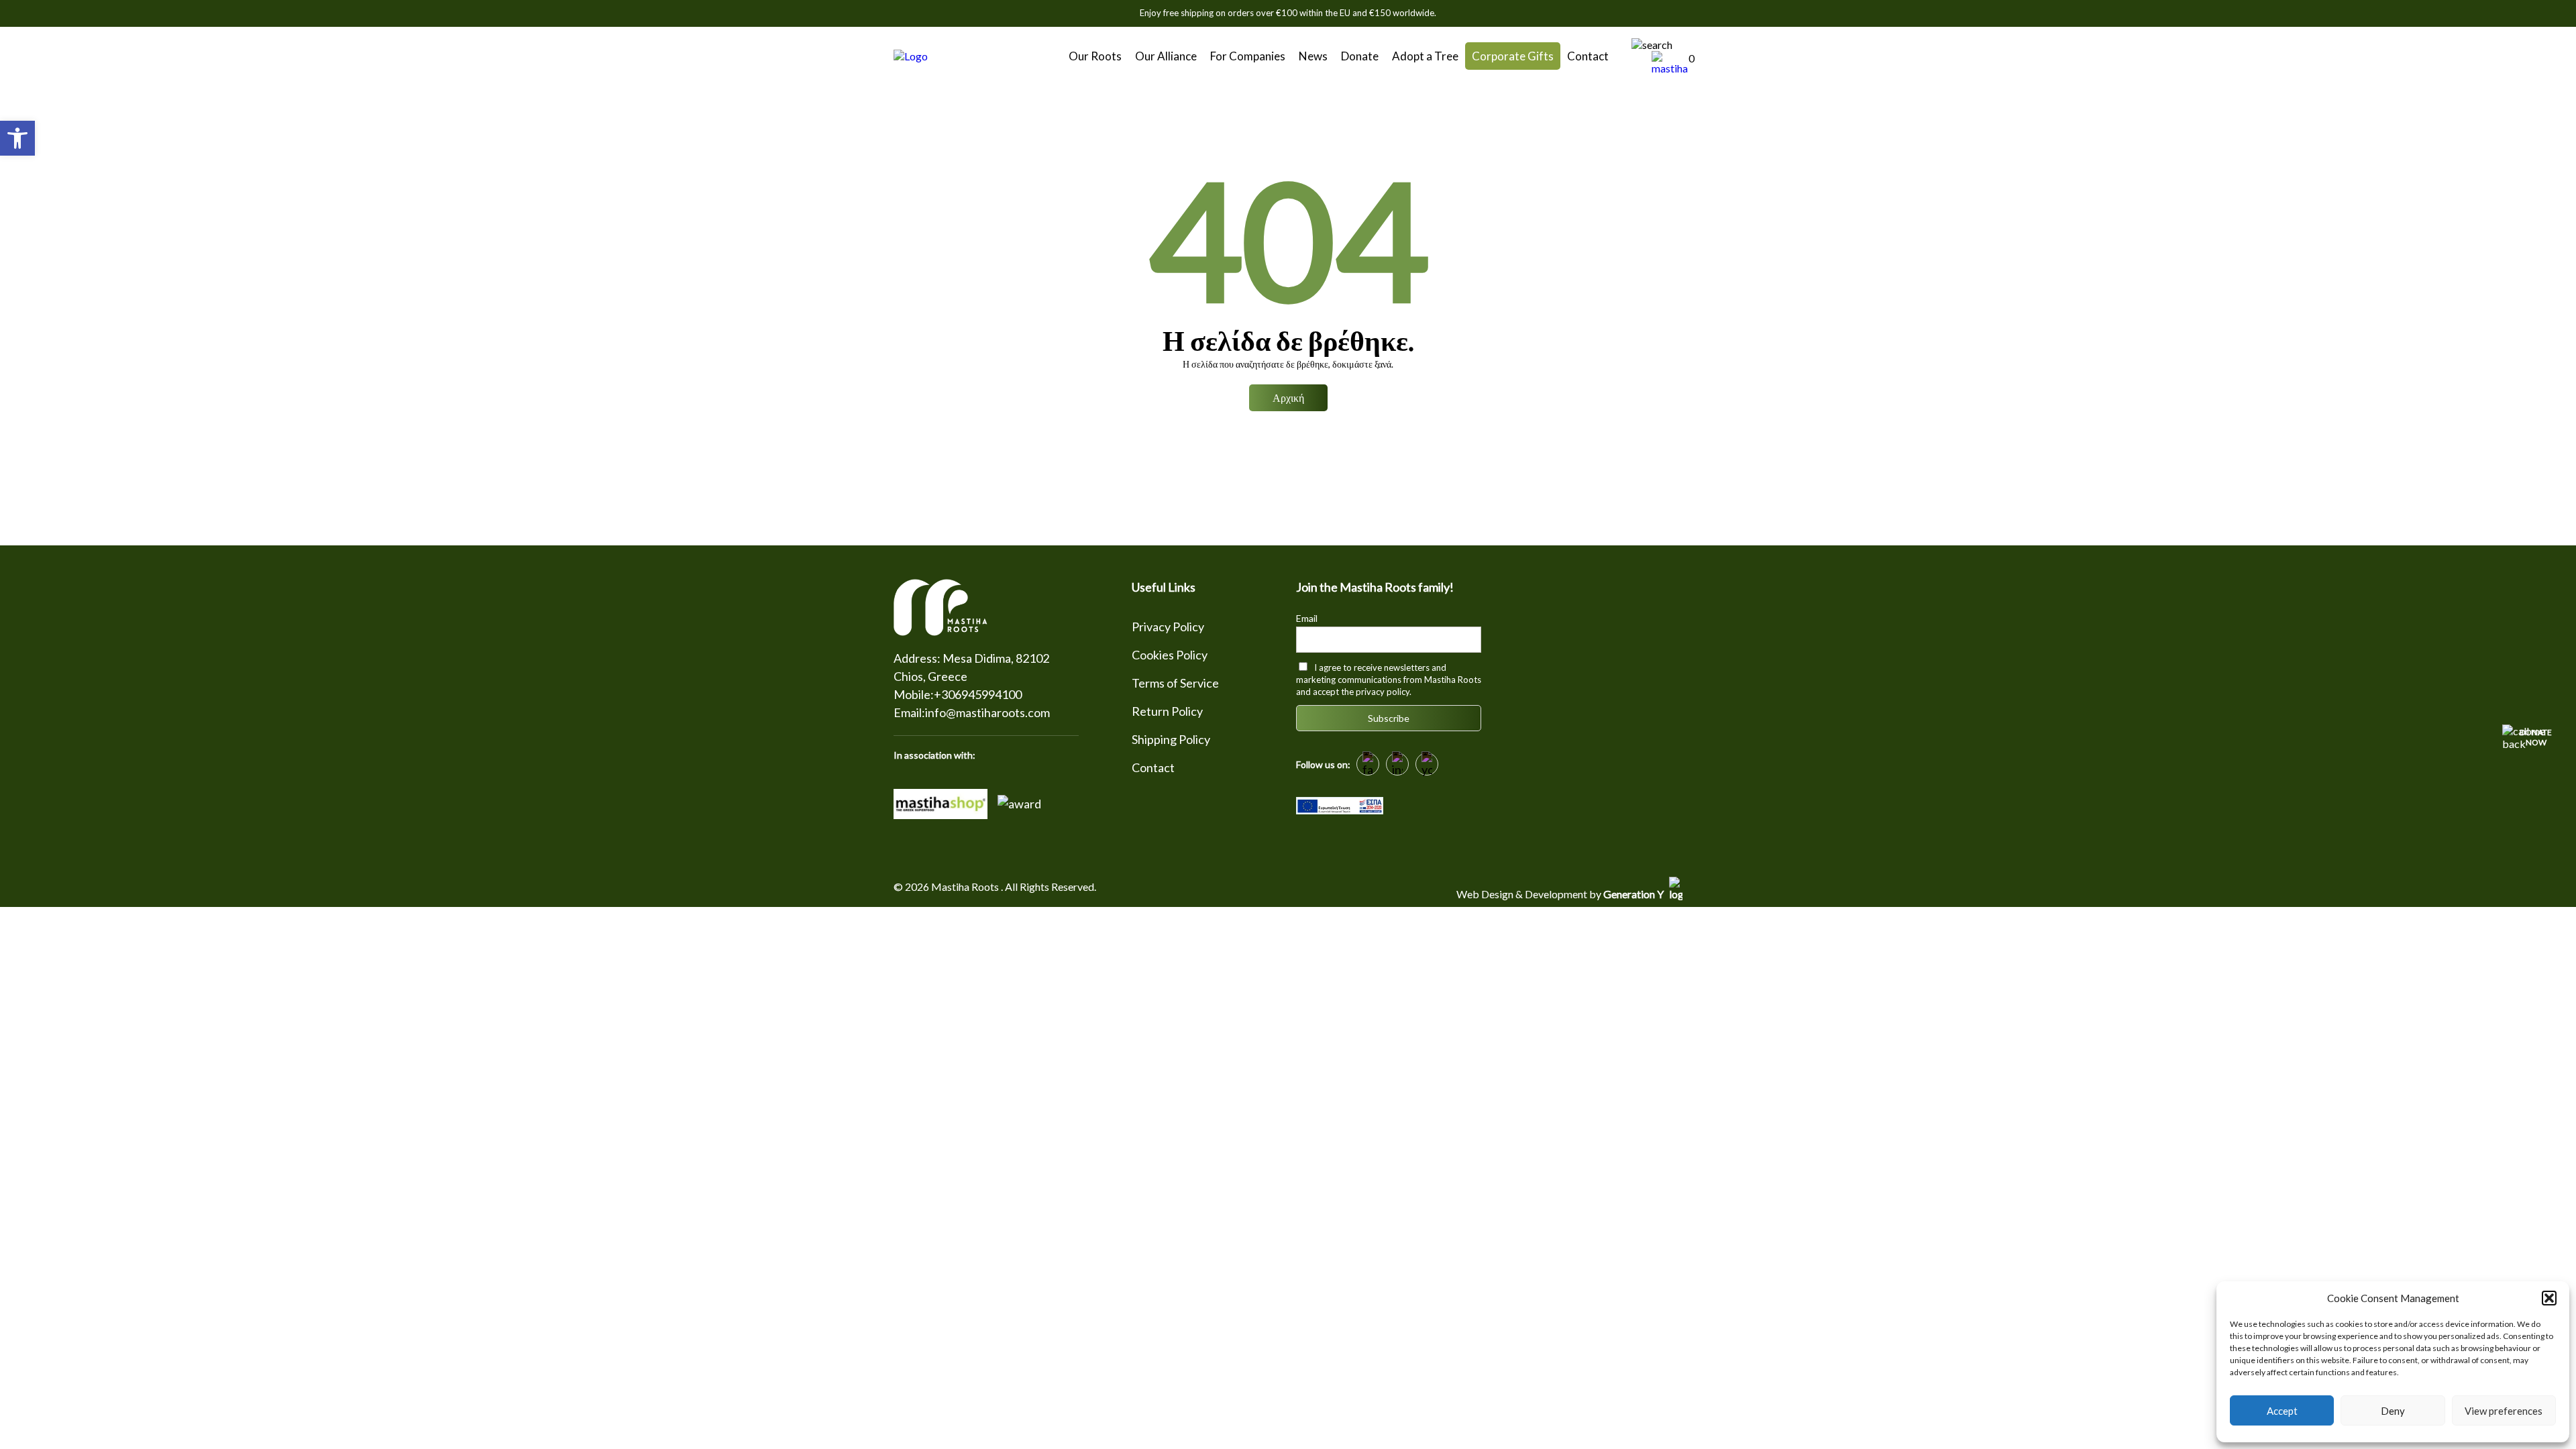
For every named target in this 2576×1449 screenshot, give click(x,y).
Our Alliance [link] (1166, 56)
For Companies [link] (1248, 56)
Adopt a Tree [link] (1425, 56)
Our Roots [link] (1095, 56)
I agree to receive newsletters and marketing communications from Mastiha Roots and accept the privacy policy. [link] (1389, 680)
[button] (2549, 1298)
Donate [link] (1360, 56)
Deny (2393, 1411)
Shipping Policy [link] (1171, 739)
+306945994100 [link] (978, 694)
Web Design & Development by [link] (1561, 894)
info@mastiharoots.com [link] (987, 712)
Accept (2282, 1411)
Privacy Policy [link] (1168, 627)
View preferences (2504, 1411)
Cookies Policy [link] (1170, 655)
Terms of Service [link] (1175, 683)
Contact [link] (1588, 56)
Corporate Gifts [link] (1513, 56)
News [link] (1313, 56)
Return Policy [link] (1167, 711)
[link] (17, 138)
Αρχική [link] (1288, 397)
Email (1307, 618)
